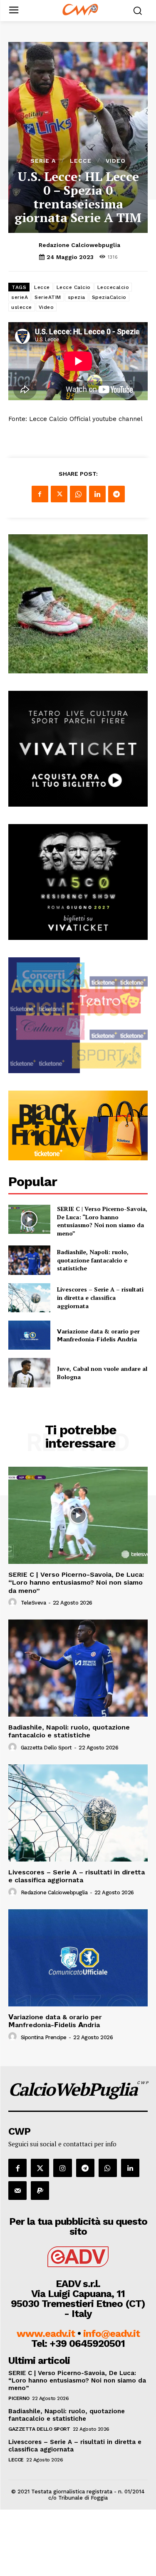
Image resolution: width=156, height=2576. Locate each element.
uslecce (22, 307)
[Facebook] (40, 494)
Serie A (43, 161)
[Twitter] (59, 494)
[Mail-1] (17, 2190)
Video (116, 161)
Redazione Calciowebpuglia (79, 245)
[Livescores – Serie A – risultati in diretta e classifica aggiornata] (29, 1298)
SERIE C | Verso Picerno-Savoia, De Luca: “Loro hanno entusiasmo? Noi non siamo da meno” (102, 1221)
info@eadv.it (111, 2334)
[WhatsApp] (78, 494)
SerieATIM (48, 297)
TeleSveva (33, 1603)
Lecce (81, 161)
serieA (20, 297)
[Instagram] (62, 2168)
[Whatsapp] (108, 2168)
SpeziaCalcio (109, 297)
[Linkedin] (97, 494)
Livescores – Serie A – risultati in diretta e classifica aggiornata (100, 1297)
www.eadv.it (46, 2334)
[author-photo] (14, 1602)
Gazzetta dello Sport (46, 1748)
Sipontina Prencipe (44, 2037)
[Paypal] (40, 2190)
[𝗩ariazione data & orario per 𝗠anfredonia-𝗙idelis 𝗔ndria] (29, 1335)
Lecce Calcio (74, 287)
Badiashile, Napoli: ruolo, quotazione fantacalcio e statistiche (93, 1260)
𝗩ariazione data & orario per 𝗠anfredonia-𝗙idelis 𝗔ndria (98, 1335)
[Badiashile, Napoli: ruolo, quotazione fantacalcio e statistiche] (29, 1260)
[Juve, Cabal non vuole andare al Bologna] (29, 1372)
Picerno (19, 2398)
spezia (77, 297)
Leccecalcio (113, 287)
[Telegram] (116, 494)
